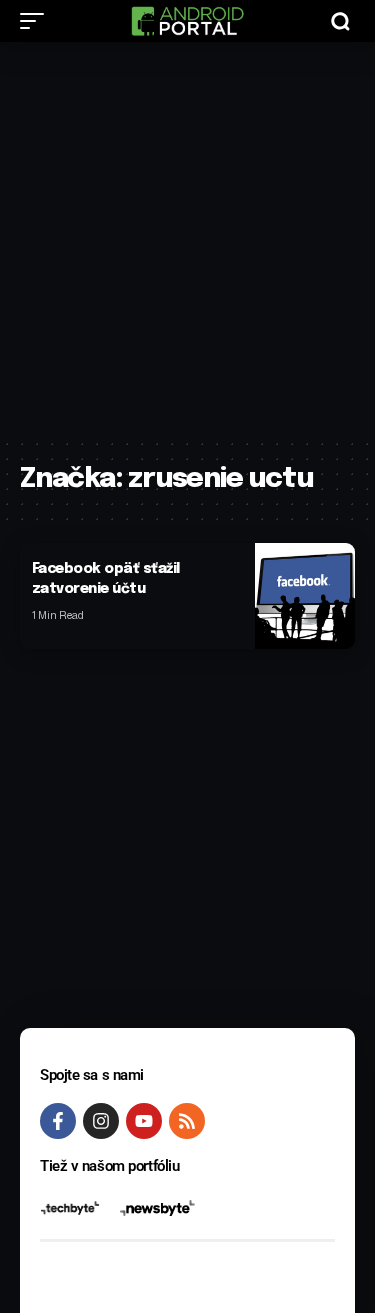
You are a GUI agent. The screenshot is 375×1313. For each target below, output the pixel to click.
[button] (37, 21)
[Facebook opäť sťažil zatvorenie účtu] (305, 595)
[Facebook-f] (58, 1121)
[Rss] (187, 1121)
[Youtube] (144, 1121)
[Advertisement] (187, 239)
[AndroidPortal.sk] (187, 21)
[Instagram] (101, 1121)
